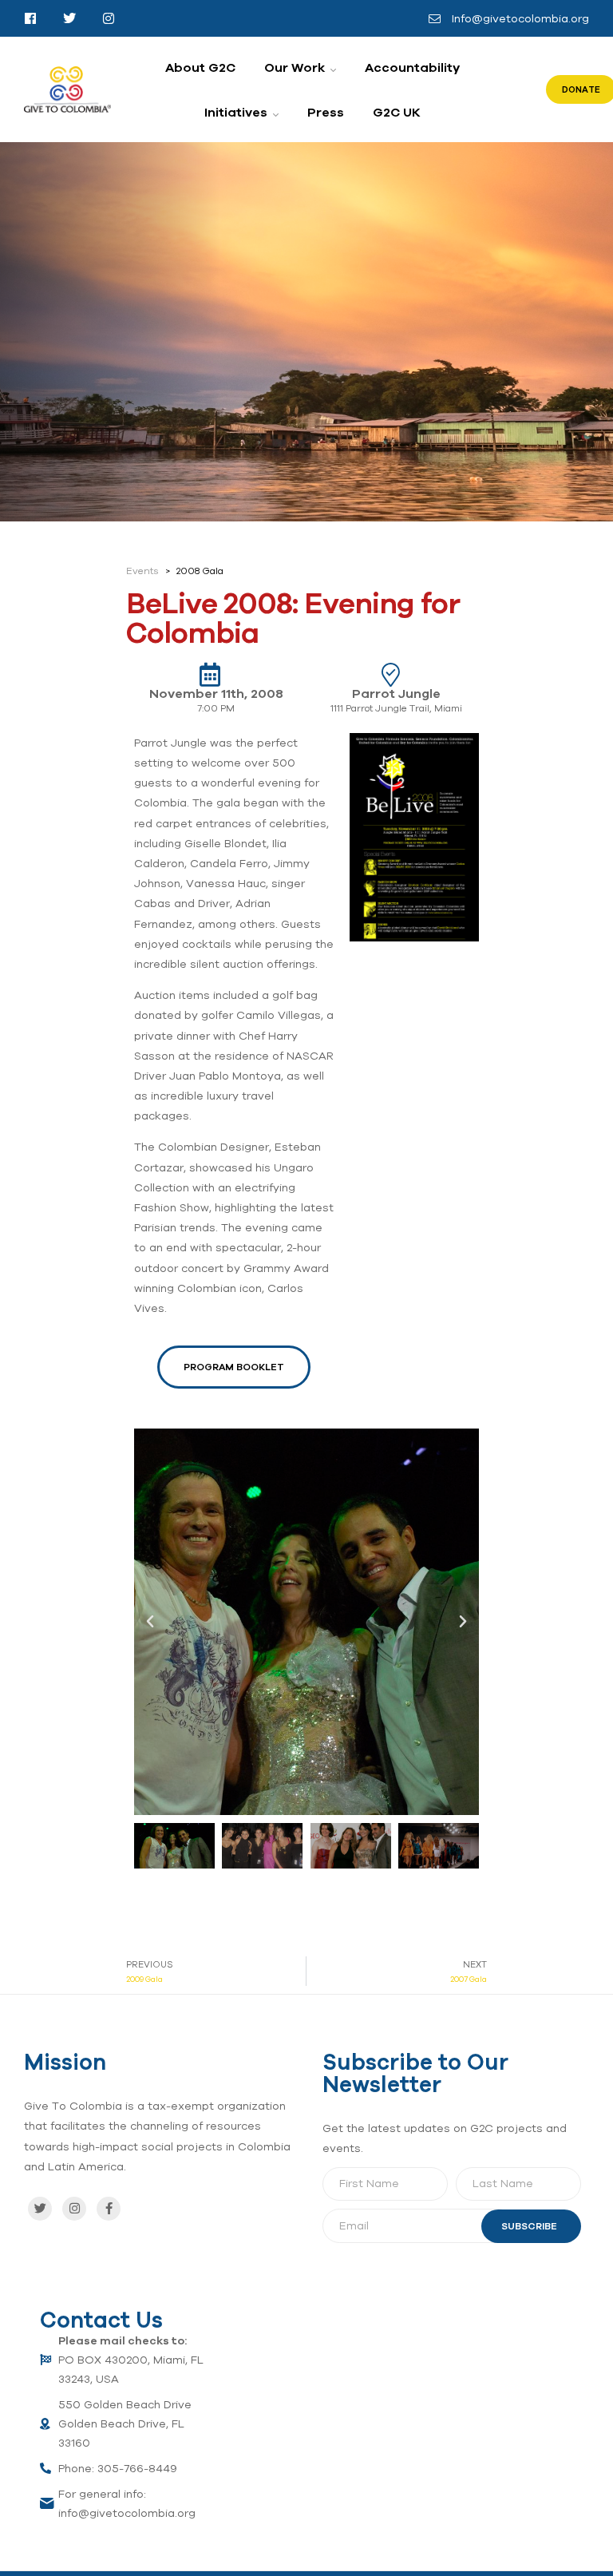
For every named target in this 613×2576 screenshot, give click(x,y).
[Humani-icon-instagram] (109, 18)
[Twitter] (40, 2209)
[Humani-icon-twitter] (69, 18)
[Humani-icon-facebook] (30, 18)
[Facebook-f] (109, 2209)
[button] (150, 1622)
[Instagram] (74, 2209)
